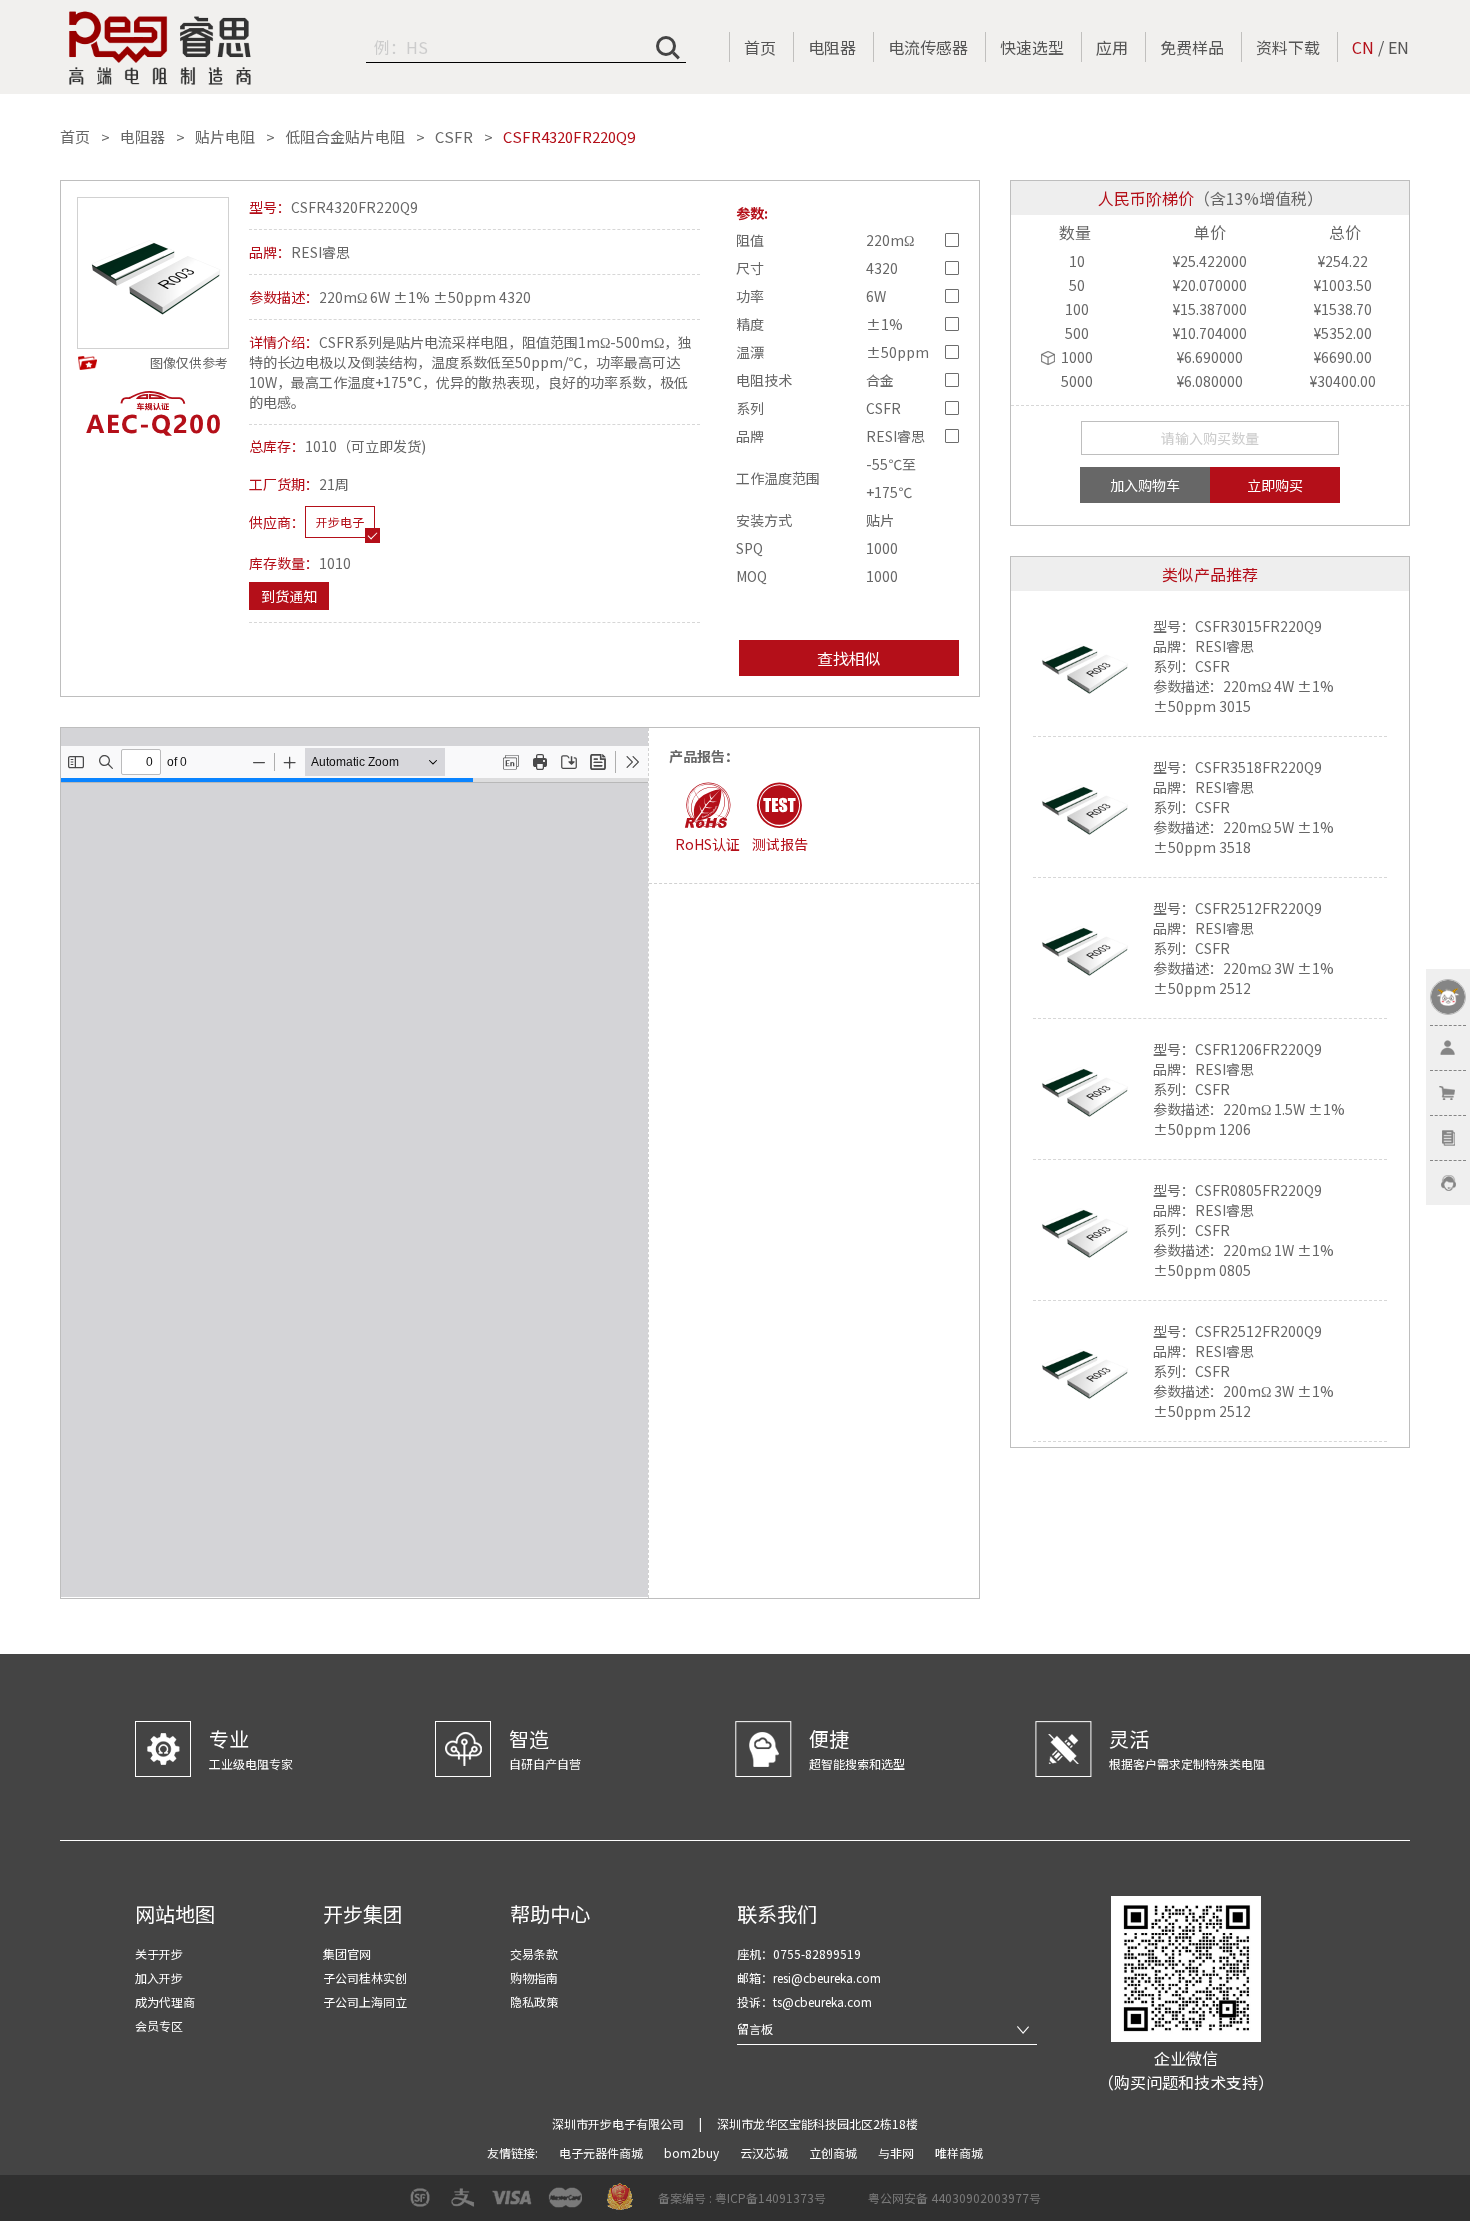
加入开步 (159, 1977)
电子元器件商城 (602, 2152)
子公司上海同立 (365, 2001)
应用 (1112, 47)
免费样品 (1192, 47)
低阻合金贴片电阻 (345, 137)
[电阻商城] (160, 48)
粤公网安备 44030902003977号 (954, 2197)
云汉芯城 (765, 2152)
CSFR (454, 137)
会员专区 (159, 2025)
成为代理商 (165, 2001)
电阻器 (832, 47)
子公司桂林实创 (365, 1977)
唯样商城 (959, 2152)
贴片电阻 (225, 137)
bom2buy (693, 2152)
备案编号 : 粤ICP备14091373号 (742, 2197)
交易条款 (534, 1953)
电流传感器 (928, 47)
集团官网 (347, 1953)
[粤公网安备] (855, 2204)
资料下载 (1288, 47)
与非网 (897, 2152)
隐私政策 (534, 2001)
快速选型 (1032, 47)
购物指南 (534, 1977)
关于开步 (159, 1953)
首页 (760, 47)
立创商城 (834, 2152)
